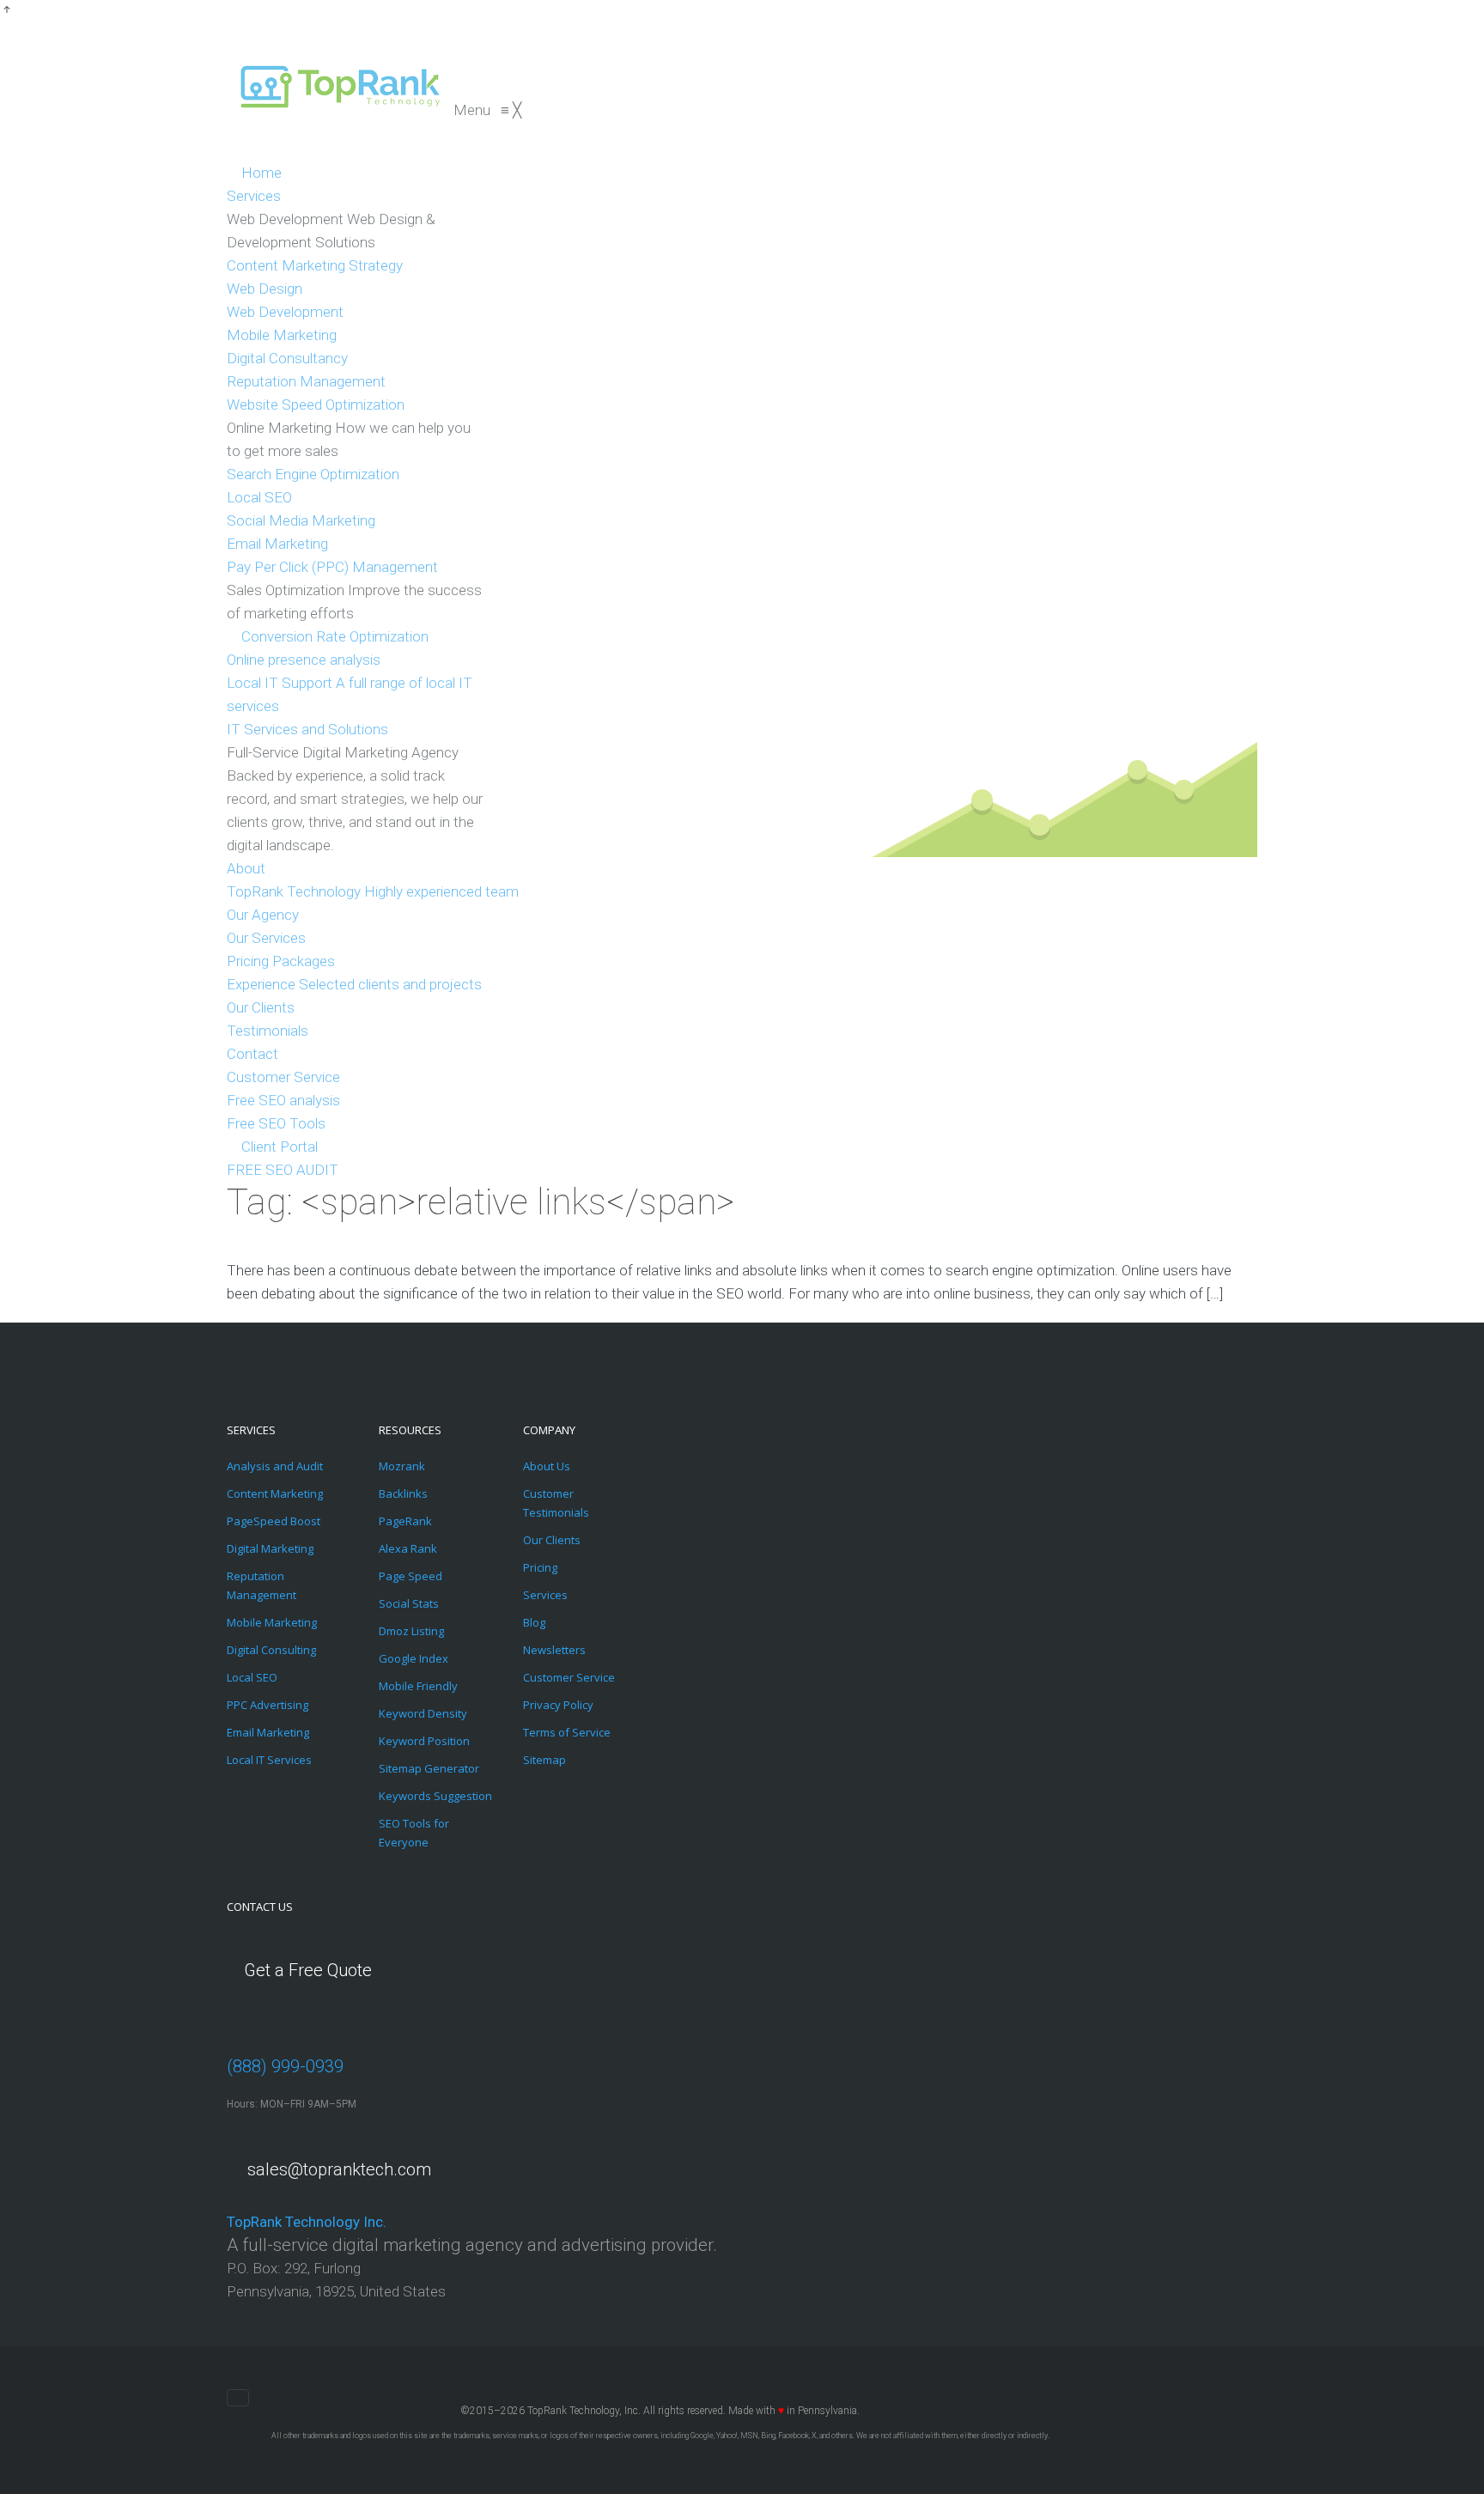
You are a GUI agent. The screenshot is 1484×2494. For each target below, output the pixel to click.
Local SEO (252, 1677)
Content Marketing (275, 1493)
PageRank (405, 1521)
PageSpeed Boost (274, 1521)
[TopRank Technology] (340, 110)
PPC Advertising (268, 1705)
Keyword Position (424, 1741)
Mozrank (402, 1466)
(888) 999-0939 (285, 2066)
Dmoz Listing (411, 1631)
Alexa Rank (408, 1548)
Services (545, 1595)
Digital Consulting (271, 1650)
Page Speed (411, 1576)
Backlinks (403, 1493)
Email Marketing (268, 1732)
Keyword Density (423, 1713)
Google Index (414, 1658)
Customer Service (569, 1677)
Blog (534, 1622)
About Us (547, 1466)
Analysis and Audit (275, 1466)
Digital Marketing (270, 1548)
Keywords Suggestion (435, 1796)
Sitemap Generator (429, 1768)
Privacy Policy (558, 1705)
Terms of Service (567, 1732)
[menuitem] (254, 173)
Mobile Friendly (418, 1686)
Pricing (540, 1567)
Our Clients (552, 1540)
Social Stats (409, 1603)
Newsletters (554, 1650)
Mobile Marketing (272, 1622)
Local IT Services (269, 1760)
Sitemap (544, 1760)
